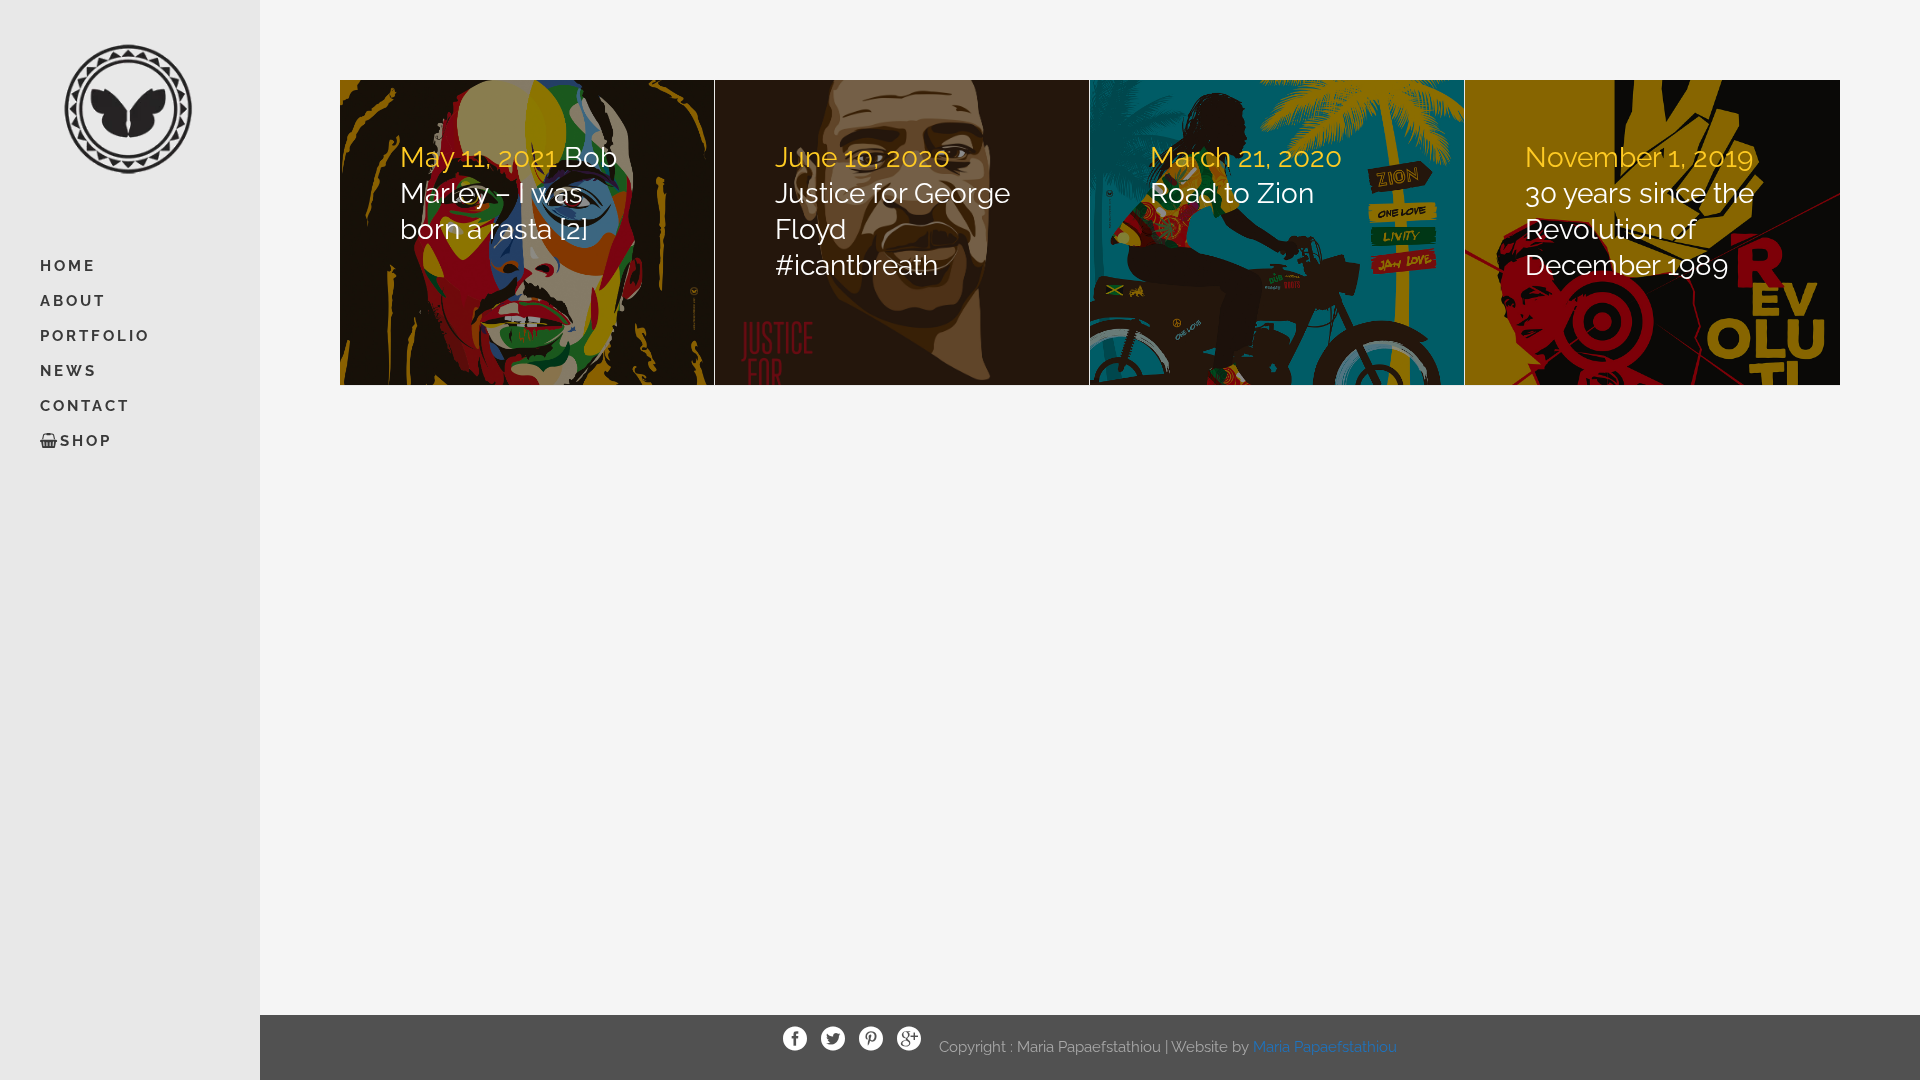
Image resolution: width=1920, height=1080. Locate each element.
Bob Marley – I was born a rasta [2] (508, 193)
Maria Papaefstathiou (1325, 1046)
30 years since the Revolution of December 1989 (1639, 229)
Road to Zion (1232, 193)
